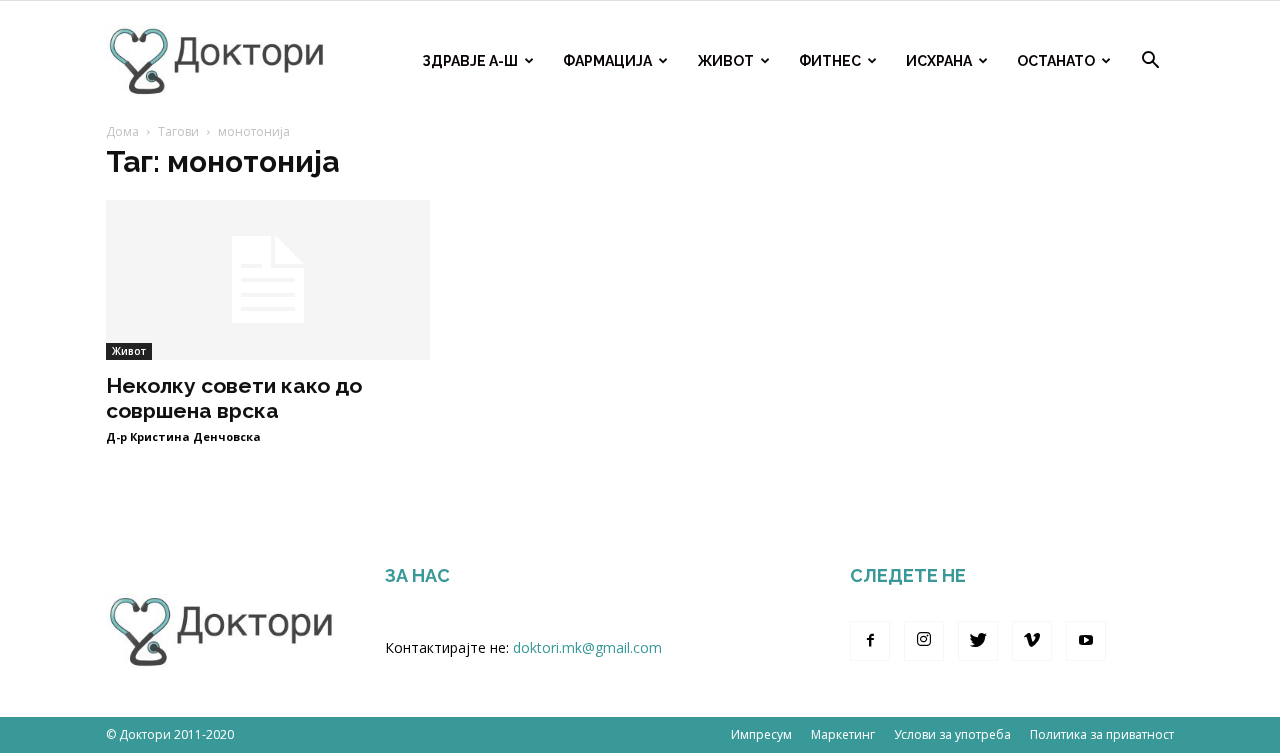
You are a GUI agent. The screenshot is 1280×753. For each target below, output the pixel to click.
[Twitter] (978, 641)
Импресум (761, 734)
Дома (122, 131)
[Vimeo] (1032, 641)
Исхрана (939, 61)
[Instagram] (924, 641)
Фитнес (830, 61)
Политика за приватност (1102, 734)
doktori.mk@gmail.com (587, 647)
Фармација (607, 61)
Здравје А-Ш (470, 61)
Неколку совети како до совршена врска (234, 398)
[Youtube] (1086, 641)
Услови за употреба (952, 734)
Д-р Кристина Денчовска (183, 436)
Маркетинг (843, 734)
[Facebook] (870, 641)
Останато (1056, 61)
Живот (725, 61)
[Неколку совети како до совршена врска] (268, 280)
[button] (1150, 62)
